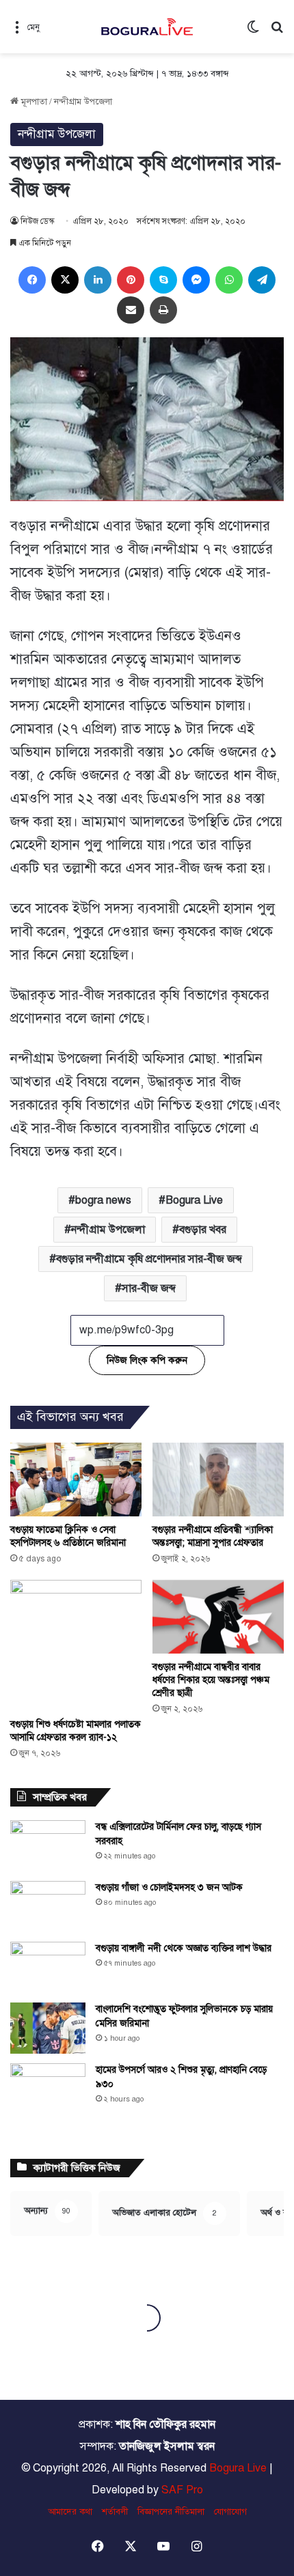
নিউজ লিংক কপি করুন (147, 1360)
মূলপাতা (33, 102)
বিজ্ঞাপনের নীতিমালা (171, 2512)
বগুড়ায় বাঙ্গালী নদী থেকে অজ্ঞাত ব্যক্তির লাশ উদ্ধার (184, 1948)
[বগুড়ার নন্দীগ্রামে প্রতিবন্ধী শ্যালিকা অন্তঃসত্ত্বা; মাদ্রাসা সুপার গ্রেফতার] (218, 1480)
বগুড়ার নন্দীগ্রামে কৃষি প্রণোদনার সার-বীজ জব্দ (149, 1259)
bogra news (103, 1200)
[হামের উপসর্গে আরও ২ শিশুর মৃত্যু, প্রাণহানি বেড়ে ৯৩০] (48, 2101)
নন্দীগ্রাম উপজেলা (83, 102)
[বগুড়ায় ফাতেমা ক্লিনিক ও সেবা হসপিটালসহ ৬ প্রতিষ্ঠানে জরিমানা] (76, 1480)
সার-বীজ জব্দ (149, 1288)
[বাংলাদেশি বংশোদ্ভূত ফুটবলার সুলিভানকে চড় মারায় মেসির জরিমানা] (48, 2028)
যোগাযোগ (230, 2512)
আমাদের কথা (70, 2512)
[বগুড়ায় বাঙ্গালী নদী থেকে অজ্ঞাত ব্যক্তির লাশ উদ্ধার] (48, 1967)
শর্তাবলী (115, 2512)
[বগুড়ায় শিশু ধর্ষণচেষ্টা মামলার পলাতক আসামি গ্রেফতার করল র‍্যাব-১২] (76, 1645)
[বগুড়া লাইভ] (147, 27)
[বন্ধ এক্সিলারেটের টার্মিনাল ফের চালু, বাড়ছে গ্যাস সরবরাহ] (48, 1846)
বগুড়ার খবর (203, 1230)
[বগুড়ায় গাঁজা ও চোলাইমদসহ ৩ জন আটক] (48, 1907)
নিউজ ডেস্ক (37, 221)
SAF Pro (182, 2490)
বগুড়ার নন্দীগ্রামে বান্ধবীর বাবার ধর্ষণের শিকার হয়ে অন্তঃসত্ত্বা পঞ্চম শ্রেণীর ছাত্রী (211, 1680)
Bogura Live (194, 1200)
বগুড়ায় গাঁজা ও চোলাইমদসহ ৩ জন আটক (169, 1887)
